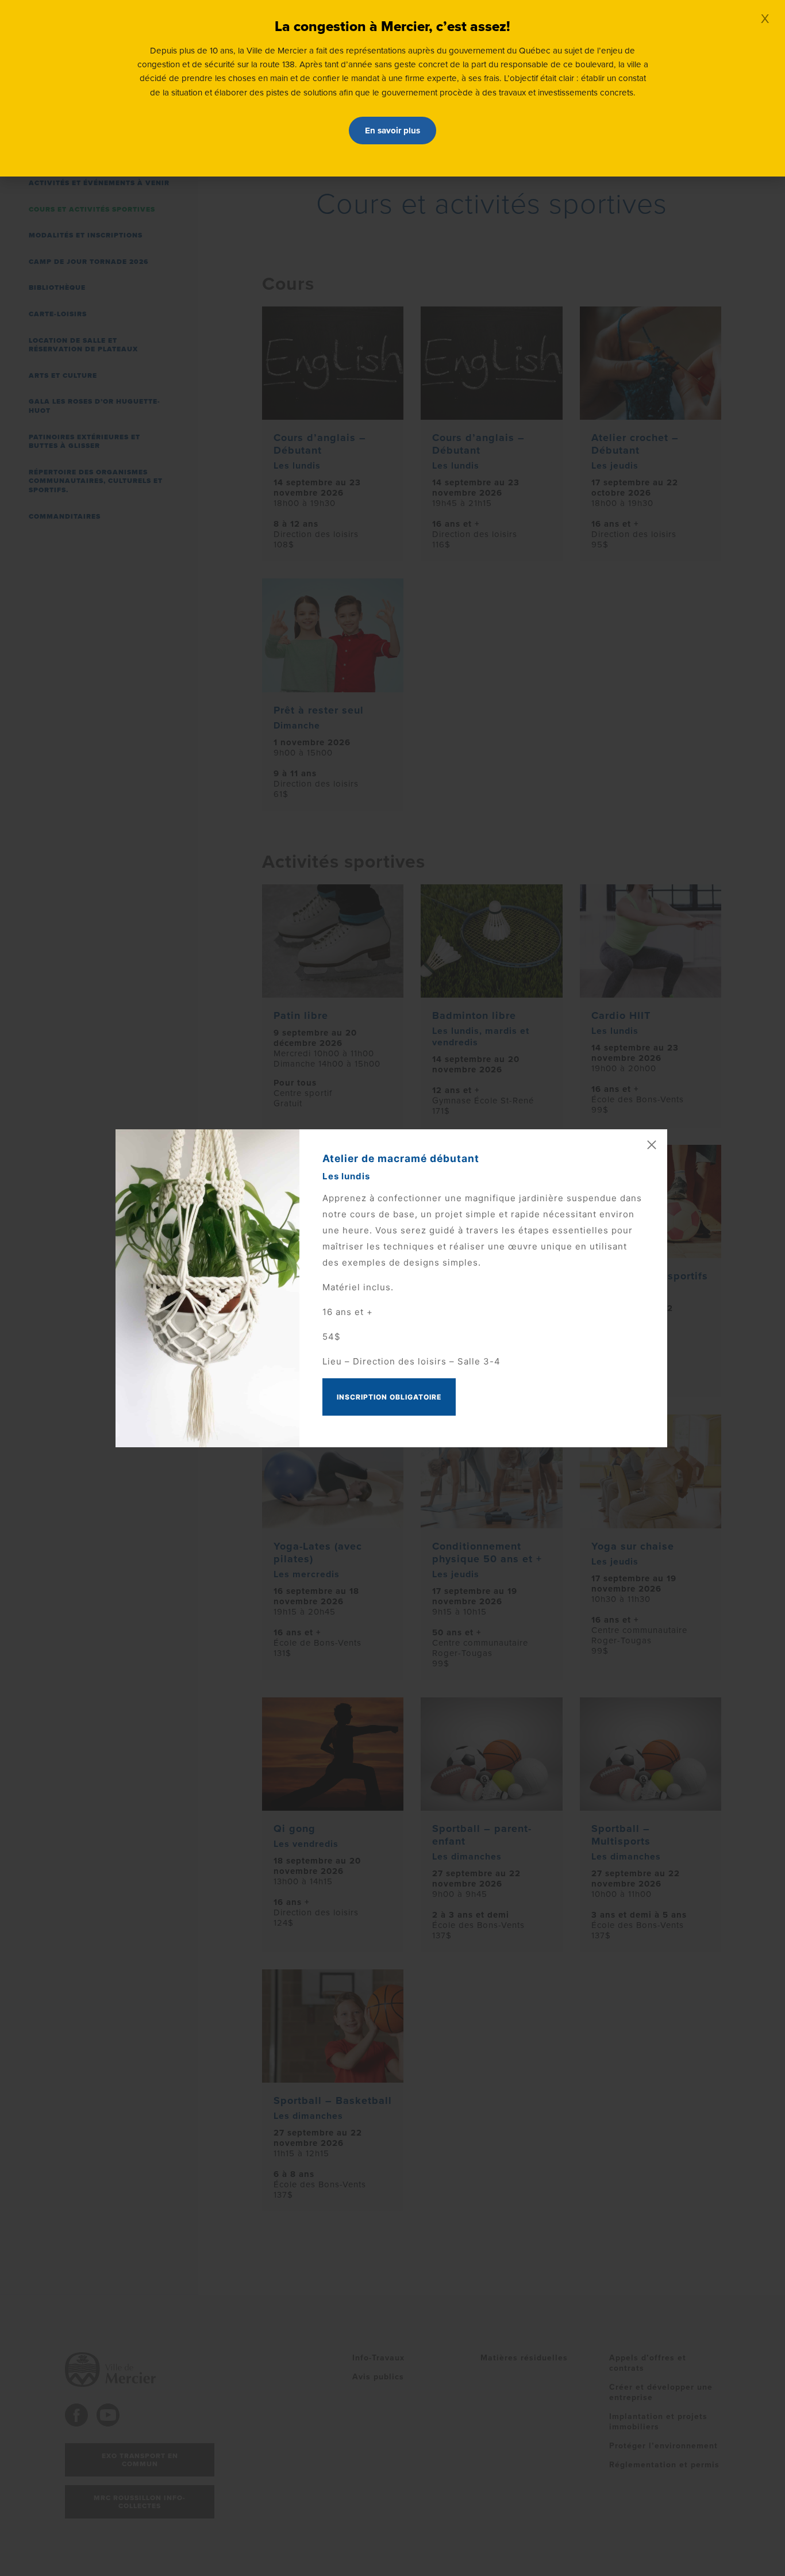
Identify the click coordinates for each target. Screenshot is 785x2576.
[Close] (652, 1145)
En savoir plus (392, 131)
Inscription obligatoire (389, 1397)
